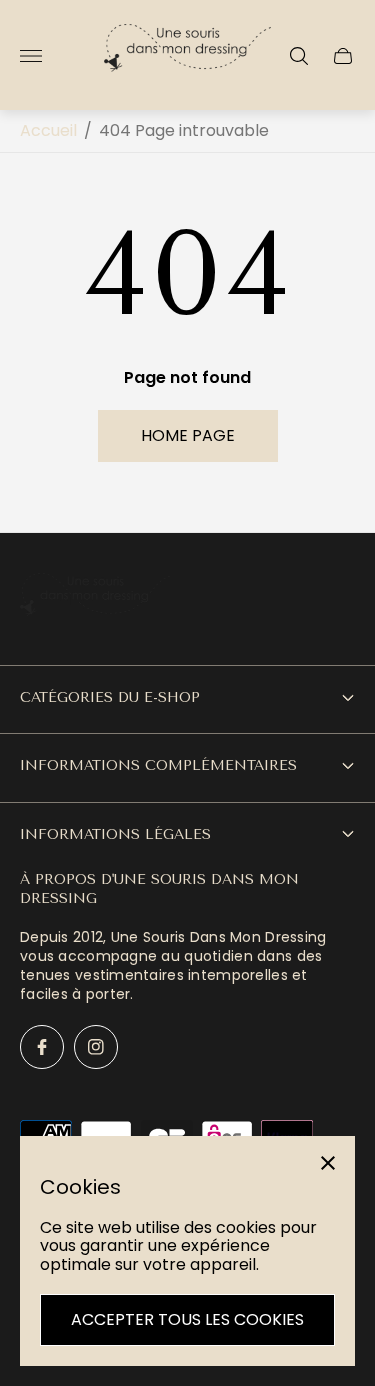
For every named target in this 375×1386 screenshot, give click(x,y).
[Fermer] (328, 1163)
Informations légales (115, 834)
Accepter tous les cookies (187, 1319)
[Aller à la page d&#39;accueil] (188, 56)
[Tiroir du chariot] (343, 56)
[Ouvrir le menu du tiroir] (31, 56)
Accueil (48, 131)
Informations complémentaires (158, 765)
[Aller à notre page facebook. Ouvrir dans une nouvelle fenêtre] (42, 1047)
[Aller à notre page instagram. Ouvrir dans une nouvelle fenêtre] (96, 1047)
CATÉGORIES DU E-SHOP (110, 697)
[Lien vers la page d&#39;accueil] (95, 604)
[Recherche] (299, 56)
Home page (188, 435)
